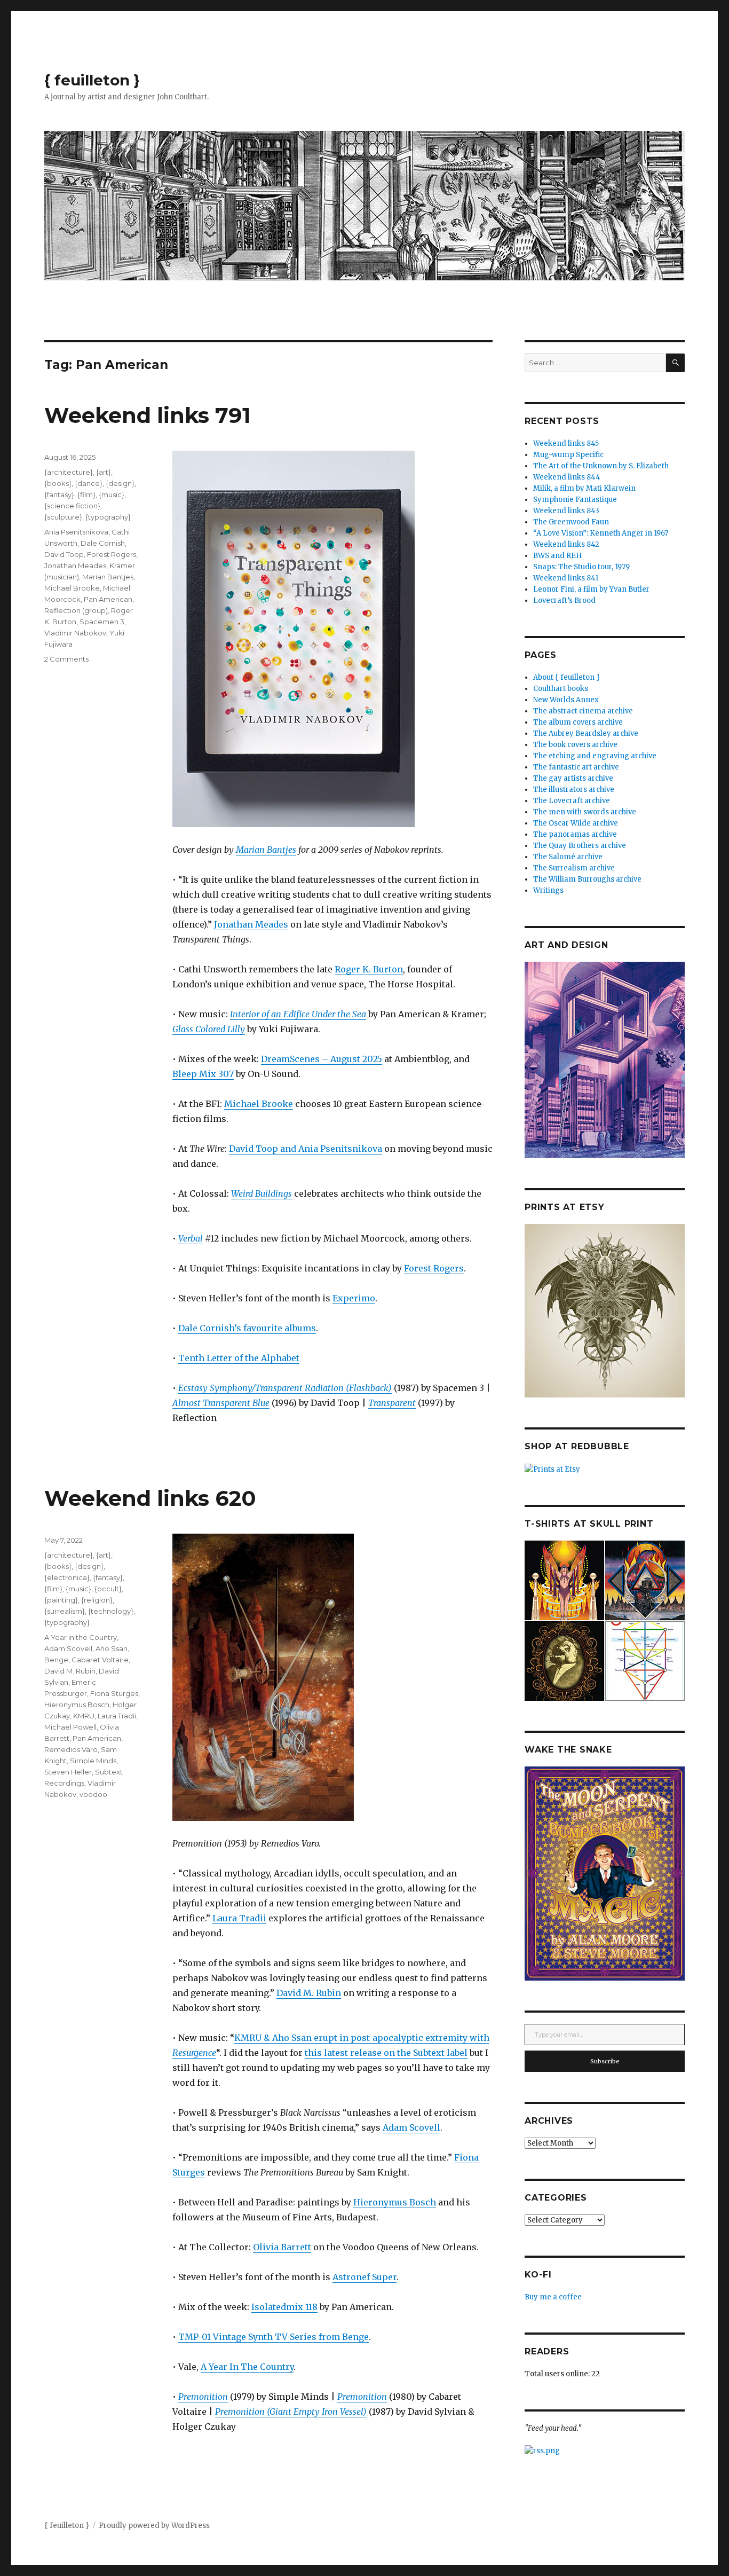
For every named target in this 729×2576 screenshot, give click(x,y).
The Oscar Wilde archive (576, 823)
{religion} (97, 1600)
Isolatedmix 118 (284, 2307)
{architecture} (69, 472)
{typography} (108, 517)
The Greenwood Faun (571, 522)
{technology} (111, 1611)
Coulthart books (561, 689)
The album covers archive (578, 722)
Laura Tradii (239, 1918)
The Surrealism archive (574, 868)
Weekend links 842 (566, 544)
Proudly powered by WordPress (154, 2526)
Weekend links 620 (150, 1498)
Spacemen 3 (102, 622)
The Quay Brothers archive (580, 846)
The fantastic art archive (576, 767)
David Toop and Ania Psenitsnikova (306, 1149)
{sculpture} (63, 517)
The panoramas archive (575, 834)
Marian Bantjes (266, 850)
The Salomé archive (568, 857)
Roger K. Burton (369, 969)
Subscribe (605, 2061)
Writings (548, 890)
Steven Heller (68, 1772)
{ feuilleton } (92, 80)
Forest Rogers (434, 1268)
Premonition (203, 2397)
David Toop (64, 554)
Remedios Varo (71, 1749)
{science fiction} (72, 506)
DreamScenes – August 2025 (322, 1059)
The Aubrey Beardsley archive (586, 733)
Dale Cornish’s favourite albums (247, 1328)
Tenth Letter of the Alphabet (239, 1358)
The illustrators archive (574, 790)
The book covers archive (575, 745)
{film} (86, 494)
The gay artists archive (573, 778)
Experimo (354, 1298)
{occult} (108, 1589)
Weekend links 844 (567, 477)
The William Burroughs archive (587, 879)
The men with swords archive (585, 812)
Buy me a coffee (553, 2297)
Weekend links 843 (566, 511)
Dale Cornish (103, 543)
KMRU (84, 1716)
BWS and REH (557, 556)
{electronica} (67, 1577)
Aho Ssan (112, 1648)
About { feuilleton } (566, 677)
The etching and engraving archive (595, 756)
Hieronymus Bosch (395, 2202)
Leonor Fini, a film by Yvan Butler (591, 589)
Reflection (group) (76, 610)
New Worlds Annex (566, 700)
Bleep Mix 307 (203, 1074)
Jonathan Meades (251, 924)
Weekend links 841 (566, 578)
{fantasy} (59, 494)
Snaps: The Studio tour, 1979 (581, 567)
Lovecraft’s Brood (564, 600)
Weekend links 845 (566, 443)
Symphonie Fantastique (575, 500)
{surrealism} (65, 1611)
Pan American (108, 599)
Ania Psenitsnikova (76, 532)
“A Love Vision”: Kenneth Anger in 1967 (601, 533)
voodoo (93, 1794)
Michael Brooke (259, 1104)
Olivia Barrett (282, 2247)
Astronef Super (364, 2277)
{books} (58, 483)
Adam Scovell (411, 2127)
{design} (120, 483)
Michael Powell (70, 1727)
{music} (112, 494)
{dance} (89, 483)
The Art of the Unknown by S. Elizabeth (601, 466)
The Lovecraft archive (572, 801)
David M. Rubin (309, 1993)
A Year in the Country (81, 1637)
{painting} (61, 1600)
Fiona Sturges (114, 1693)
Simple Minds (93, 1761)
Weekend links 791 (148, 415)
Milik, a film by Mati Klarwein (584, 488)
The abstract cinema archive (583, 711)
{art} (104, 472)
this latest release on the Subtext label (386, 2053)
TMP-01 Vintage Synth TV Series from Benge (274, 2337)
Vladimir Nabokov (75, 633)
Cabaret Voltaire (100, 1660)
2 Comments (66, 659)
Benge (56, 1660)
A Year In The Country (247, 2367)
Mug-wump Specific (568, 455)
